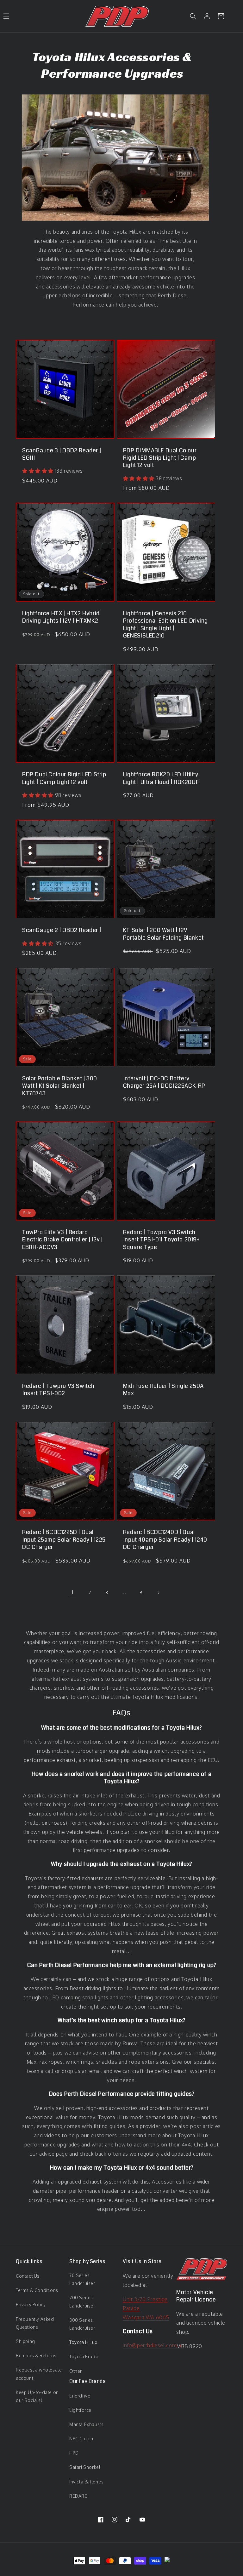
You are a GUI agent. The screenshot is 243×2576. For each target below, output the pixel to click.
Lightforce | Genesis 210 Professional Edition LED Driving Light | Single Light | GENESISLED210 (165, 625)
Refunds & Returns (36, 2356)
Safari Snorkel (85, 2467)
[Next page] (158, 1593)
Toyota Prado (84, 2356)
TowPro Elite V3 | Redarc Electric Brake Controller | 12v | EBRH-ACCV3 (62, 1240)
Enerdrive (80, 2396)
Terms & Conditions (37, 2290)
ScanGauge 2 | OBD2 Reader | (62, 930)
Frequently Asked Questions (35, 2323)
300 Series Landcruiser (82, 2324)
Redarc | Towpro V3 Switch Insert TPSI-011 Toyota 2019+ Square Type (162, 1240)
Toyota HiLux (83, 2342)
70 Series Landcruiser (82, 2279)
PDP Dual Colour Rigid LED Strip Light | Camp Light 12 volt (64, 778)
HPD (74, 2453)
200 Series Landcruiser (82, 2301)
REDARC (78, 2496)
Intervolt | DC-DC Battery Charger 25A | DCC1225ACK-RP (164, 1082)
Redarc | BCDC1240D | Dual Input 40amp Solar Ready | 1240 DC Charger (165, 1540)
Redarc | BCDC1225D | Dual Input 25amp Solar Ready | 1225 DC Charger (64, 1540)
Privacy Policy (31, 2304)
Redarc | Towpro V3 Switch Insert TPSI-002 (58, 1390)
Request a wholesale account (39, 2374)
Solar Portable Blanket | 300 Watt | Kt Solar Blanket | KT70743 (60, 1086)
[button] (193, 16)
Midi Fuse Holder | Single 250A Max (163, 1390)
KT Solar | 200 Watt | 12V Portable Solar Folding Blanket (163, 934)
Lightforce (80, 2410)
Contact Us (28, 2276)
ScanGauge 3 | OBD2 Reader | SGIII (62, 454)
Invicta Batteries (86, 2482)
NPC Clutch (81, 2439)
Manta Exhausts (86, 2424)
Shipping (25, 2341)
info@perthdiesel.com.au (153, 2345)
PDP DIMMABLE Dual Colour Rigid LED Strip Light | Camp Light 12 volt (160, 458)
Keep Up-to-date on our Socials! (37, 2396)
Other (76, 2371)
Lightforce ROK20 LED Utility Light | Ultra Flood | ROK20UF (161, 778)
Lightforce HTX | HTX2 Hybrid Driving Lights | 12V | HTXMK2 (61, 617)
